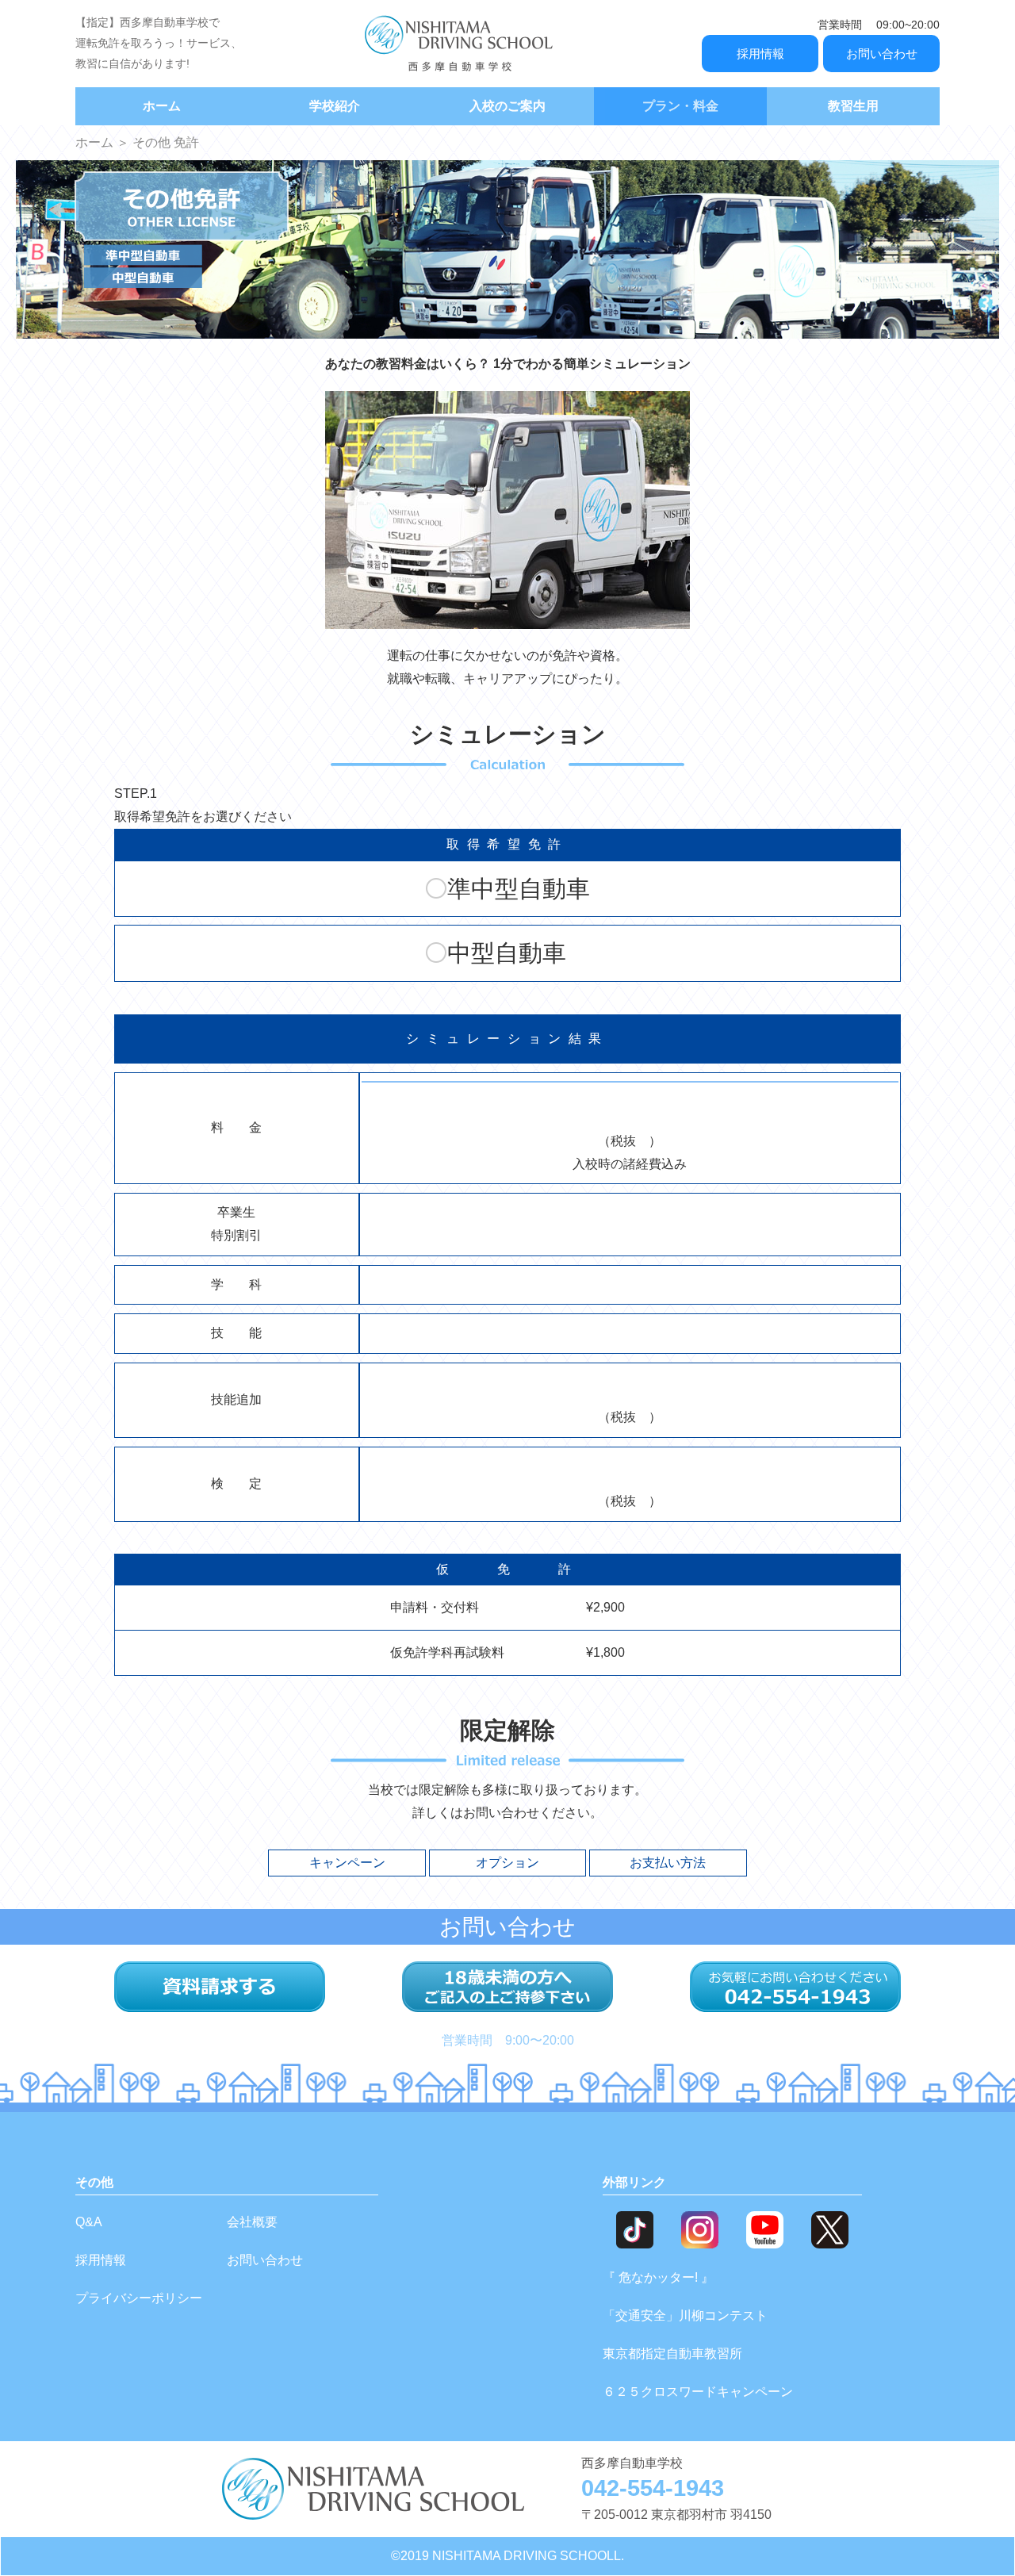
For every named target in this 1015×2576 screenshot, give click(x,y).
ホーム (162, 106)
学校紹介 (335, 106)
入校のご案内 (507, 106)
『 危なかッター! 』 (658, 2277)
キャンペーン (347, 1863)
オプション (507, 1863)
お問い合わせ (882, 54)
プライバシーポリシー (139, 2298)
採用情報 (760, 54)
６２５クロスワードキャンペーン (698, 2392)
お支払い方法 (668, 1863)
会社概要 (252, 2222)
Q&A (89, 2222)
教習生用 (853, 106)
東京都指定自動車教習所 (672, 2354)
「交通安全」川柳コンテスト (685, 2315)
